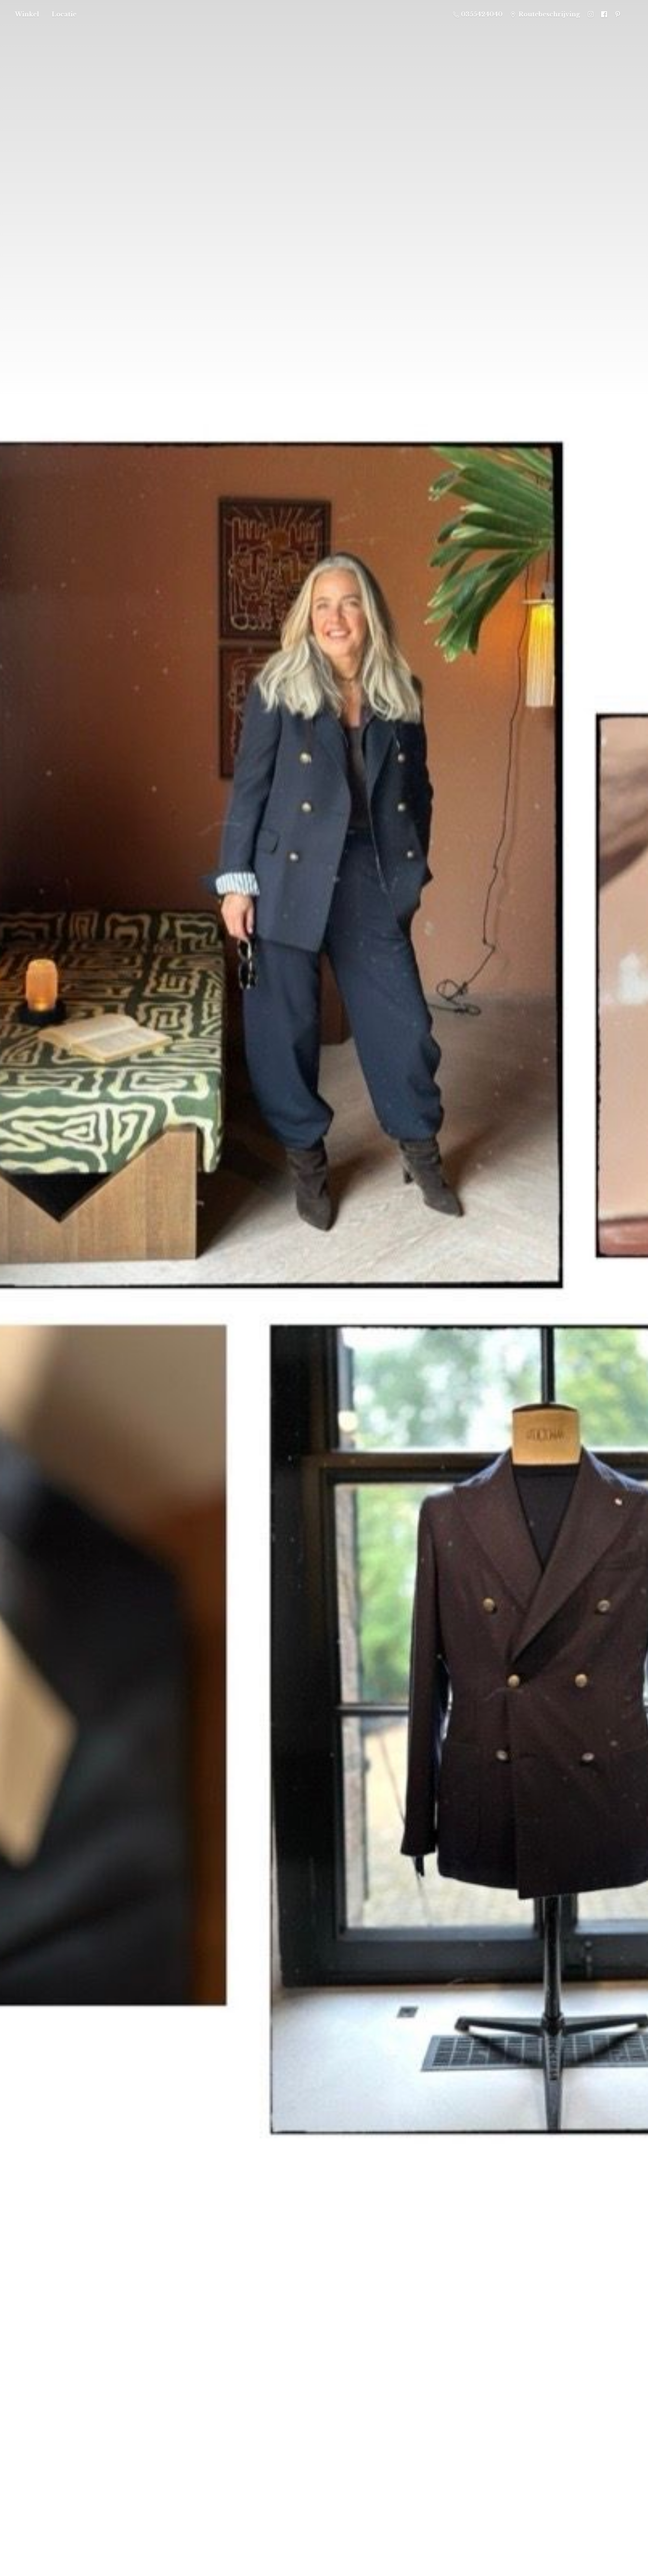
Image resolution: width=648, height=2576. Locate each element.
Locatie (64, 14)
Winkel (27, 14)
